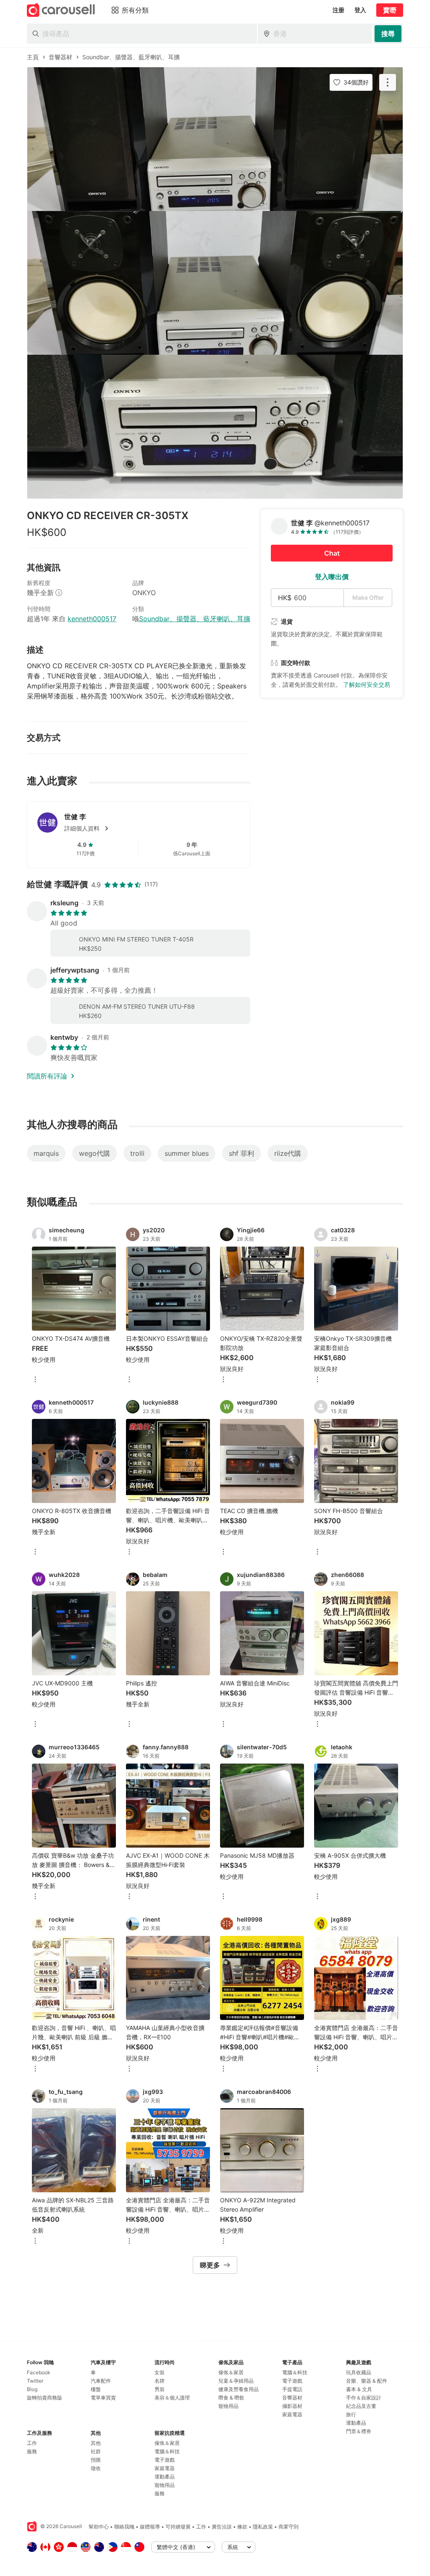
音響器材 (292, 2398)
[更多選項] (35, 1380)
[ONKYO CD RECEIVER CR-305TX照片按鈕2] (215, 283)
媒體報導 (150, 2527)
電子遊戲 (165, 2460)
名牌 (160, 2381)
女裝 (160, 2372)
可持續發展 (178, 2527)
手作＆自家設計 (364, 2398)
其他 (96, 2443)
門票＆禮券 (359, 2431)
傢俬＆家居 (167, 2443)
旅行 (351, 2414)
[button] (152, 828)
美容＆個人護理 (172, 2398)
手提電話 (292, 2389)
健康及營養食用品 (239, 2389)
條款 (242, 2527)
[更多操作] (388, 82)
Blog (32, 2389)
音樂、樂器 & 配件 (367, 2381)
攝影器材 (292, 2406)
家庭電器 (165, 2468)
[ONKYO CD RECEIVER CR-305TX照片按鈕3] (215, 427)
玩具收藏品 (359, 2372)
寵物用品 (165, 2485)
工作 (32, 2443)
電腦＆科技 (167, 2451)
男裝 (160, 2389)
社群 (96, 2451)
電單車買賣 (103, 2398)
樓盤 (96, 2389)
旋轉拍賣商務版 (45, 2398)
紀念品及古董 (361, 2406)
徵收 (96, 2468)
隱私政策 (263, 2527)
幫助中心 (99, 2527)
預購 (96, 2460)
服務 (32, 2451)
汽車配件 (101, 2381)
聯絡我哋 (124, 2527)
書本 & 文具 (359, 2389)
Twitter (35, 2381)
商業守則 (288, 2527)
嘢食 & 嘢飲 (231, 2398)
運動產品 (165, 2477)
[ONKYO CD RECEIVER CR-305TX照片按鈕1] (215, 139)
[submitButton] (388, 34)
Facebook (39, 2372)
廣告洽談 (222, 2527)
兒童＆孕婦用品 (236, 2381)
